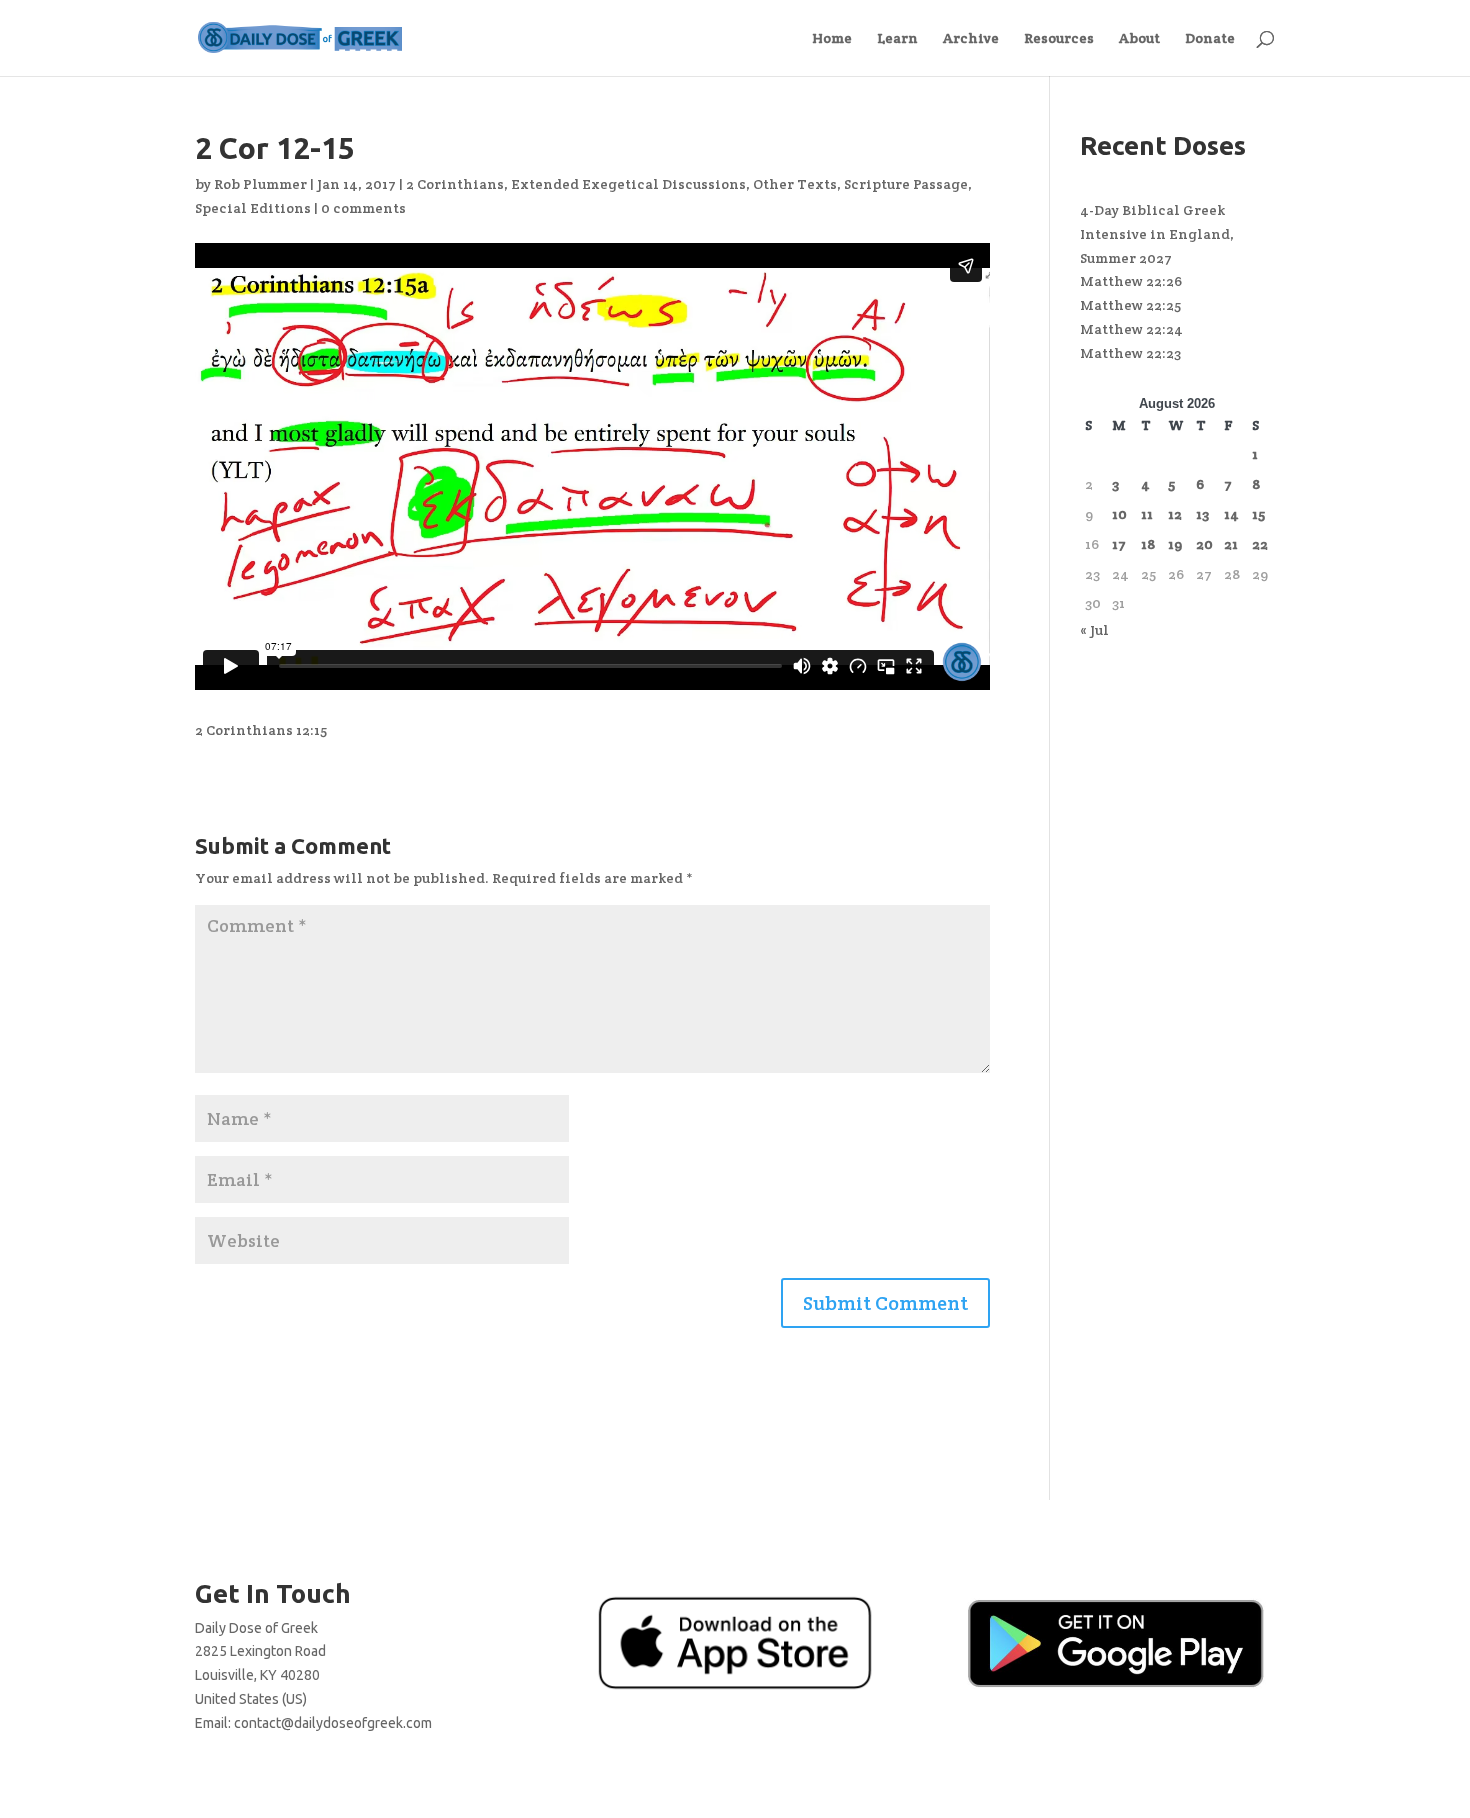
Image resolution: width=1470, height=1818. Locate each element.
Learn (897, 39)
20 (1204, 544)
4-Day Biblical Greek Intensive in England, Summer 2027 (1157, 234)
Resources (1059, 39)
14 (1231, 514)
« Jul (1094, 630)
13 (1202, 514)
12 (1175, 514)
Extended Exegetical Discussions (628, 184)
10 (1119, 514)
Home (832, 39)
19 (1175, 544)
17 (1119, 544)
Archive (971, 39)
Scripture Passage (906, 184)
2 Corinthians (455, 184)
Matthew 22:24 (1131, 329)
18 (1148, 544)
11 (1147, 514)
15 (1258, 514)
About (1139, 39)
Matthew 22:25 (1130, 305)
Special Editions (253, 208)
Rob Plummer (260, 184)
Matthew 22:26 (1131, 281)
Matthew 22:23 (1130, 353)
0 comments (363, 208)
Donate (1210, 39)
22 (1260, 544)
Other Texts (795, 184)
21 (1231, 544)
